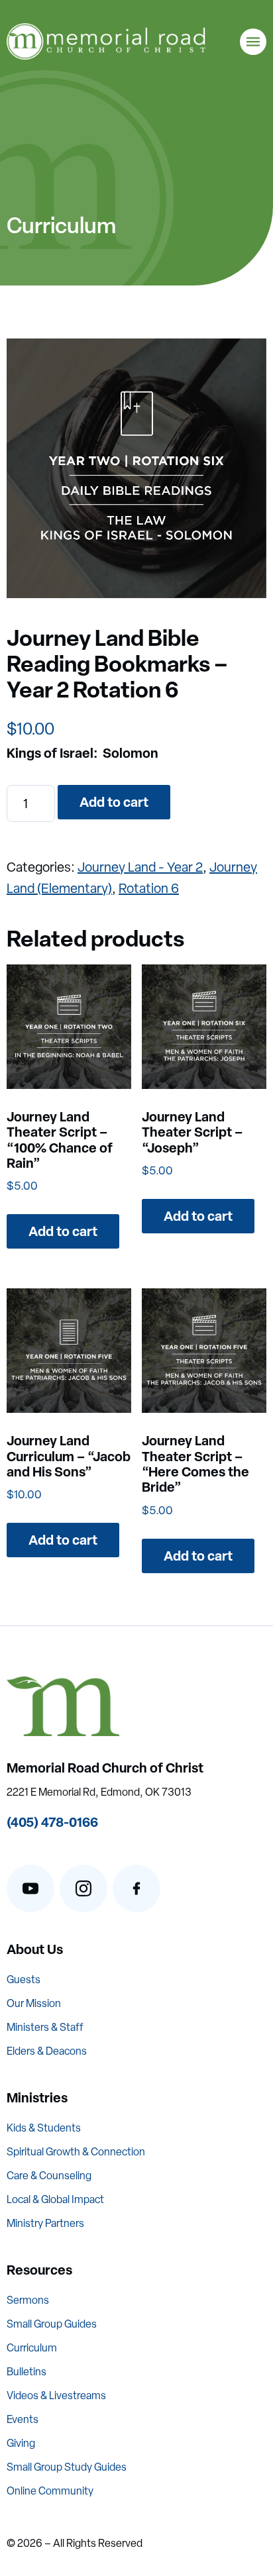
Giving (21, 2443)
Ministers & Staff (45, 2027)
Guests (24, 1980)
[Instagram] (83, 1888)
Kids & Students (44, 2128)
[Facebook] (136, 1888)
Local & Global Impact (55, 2199)
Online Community (50, 2491)
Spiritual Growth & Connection (76, 2152)
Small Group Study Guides (67, 2467)
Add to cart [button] (63, 1231)
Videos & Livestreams (56, 2396)
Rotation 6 (149, 888)
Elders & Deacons (47, 2051)
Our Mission (34, 2003)
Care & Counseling (49, 2176)
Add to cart (114, 802)
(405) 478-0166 (52, 1822)
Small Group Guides (52, 2324)
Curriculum (32, 2348)
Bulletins (27, 2372)
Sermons (28, 2300)
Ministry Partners (45, 2223)
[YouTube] (30, 1888)
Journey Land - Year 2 (140, 867)
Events (23, 2419)
